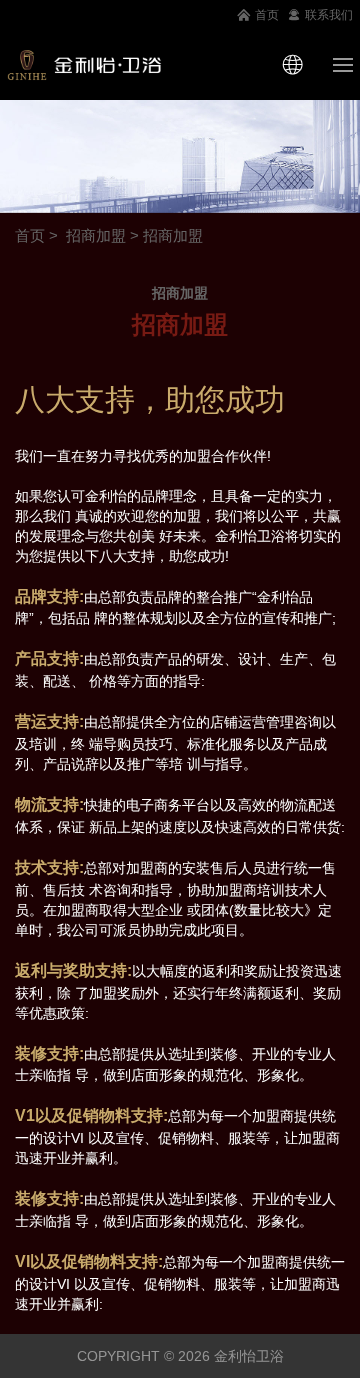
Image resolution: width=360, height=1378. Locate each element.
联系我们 (329, 15)
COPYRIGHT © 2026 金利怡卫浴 (180, 1356)
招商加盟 (96, 235)
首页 (267, 15)
